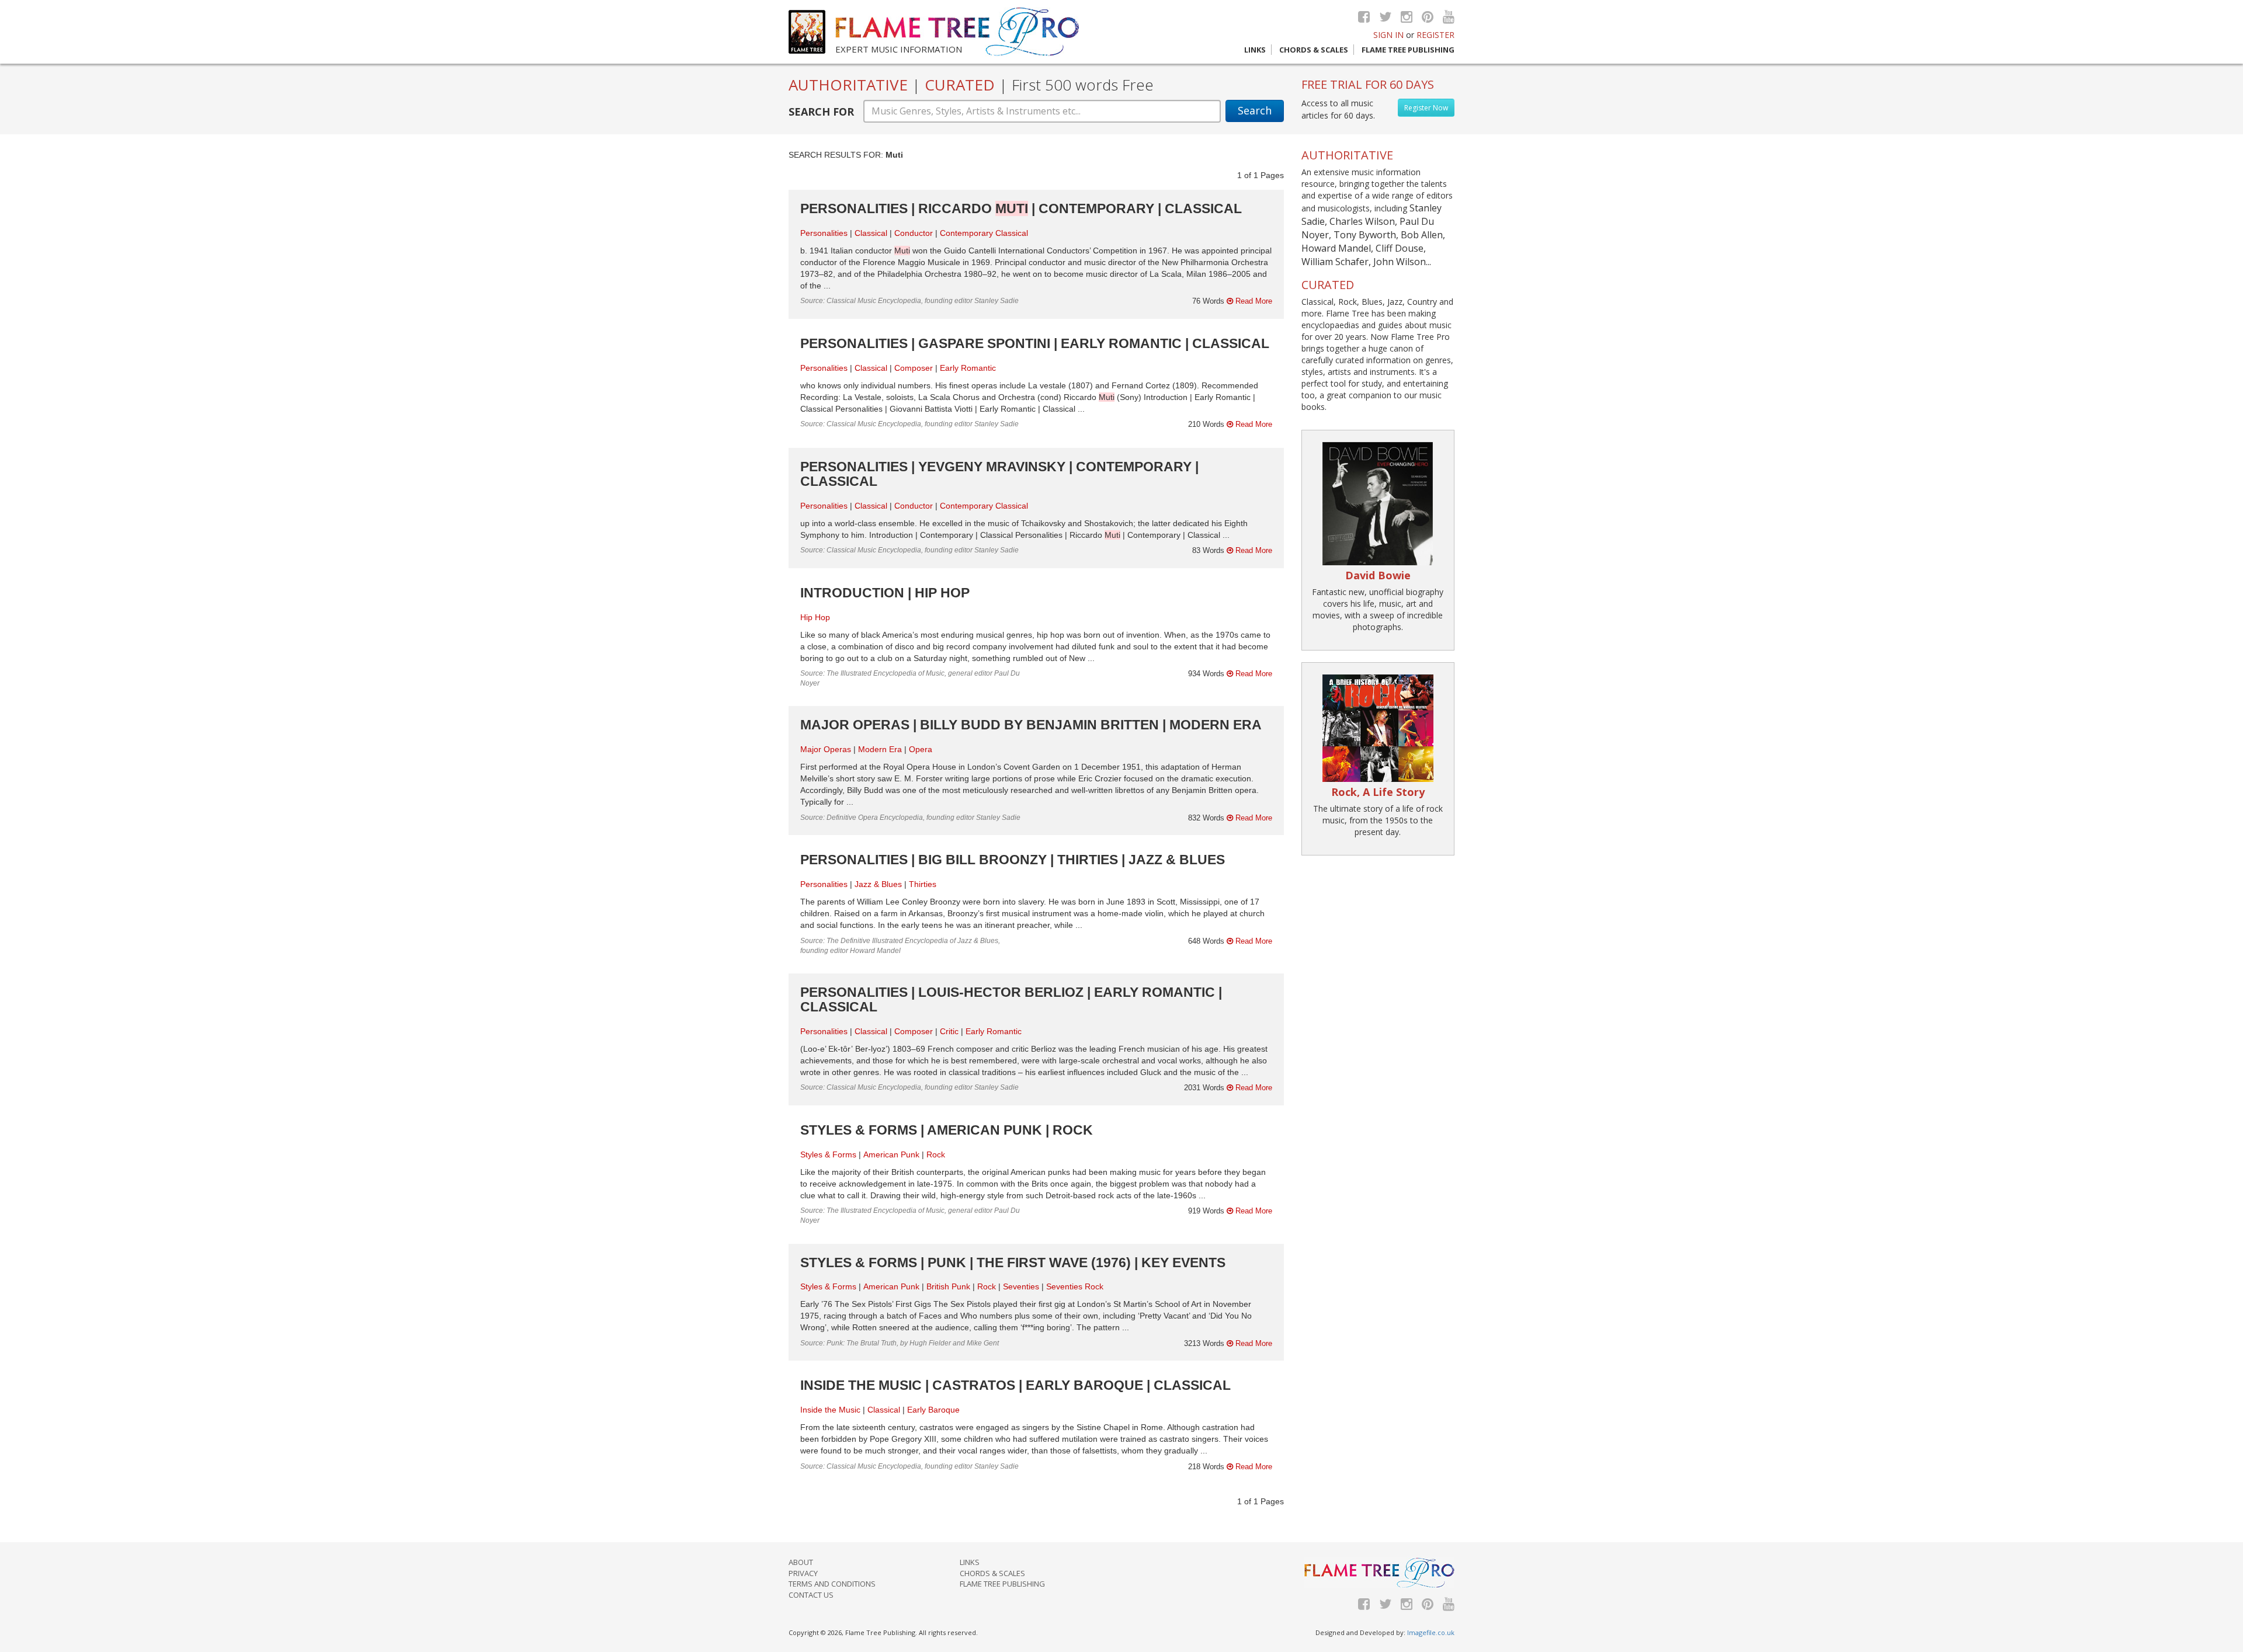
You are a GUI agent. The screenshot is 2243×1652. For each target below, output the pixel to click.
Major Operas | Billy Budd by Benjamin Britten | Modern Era (1031, 725)
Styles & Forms (828, 1154)
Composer (914, 368)
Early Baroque (933, 1410)
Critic (949, 1031)
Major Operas (826, 749)
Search (1255, 110)
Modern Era (880, 749)
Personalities (824, 233)
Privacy (803, 1573)
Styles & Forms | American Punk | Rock (947, 1130)
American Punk (891, 1154)
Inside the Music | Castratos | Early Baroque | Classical (1015, 1385)
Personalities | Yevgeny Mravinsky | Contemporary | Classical (999, 474)
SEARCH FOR (821, 112)
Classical (871, 233)
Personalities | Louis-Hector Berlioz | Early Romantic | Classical (1011, 999)
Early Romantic (968, 368)
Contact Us (811, 1595)
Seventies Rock (1075, 1286)
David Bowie (1378, 575)
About (801, 1562)
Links (1255, 50)
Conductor (914, 233)
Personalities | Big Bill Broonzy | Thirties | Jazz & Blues (1013, 860)
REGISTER (1435, 35)
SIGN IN (1388, 35)
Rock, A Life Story (1378, 792)
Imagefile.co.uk (1431, 1632)
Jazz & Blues (878, 884)
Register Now (1426, 108)
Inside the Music (830, 1410)
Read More (1253, 301)
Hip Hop (815, 617)
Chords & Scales (1314, 50)
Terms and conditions (832, 1584)
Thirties (923, 884)
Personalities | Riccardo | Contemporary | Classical (1021, 208)
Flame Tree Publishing (1408, 50)
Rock (936, 1154)
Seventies (1021, 1286)
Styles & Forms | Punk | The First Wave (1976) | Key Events (1013, 1263)
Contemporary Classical (984, 233)
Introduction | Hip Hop (885, 593)
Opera (921, 749)
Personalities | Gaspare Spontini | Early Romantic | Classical (1035, 343)
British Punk (948, 1286)
